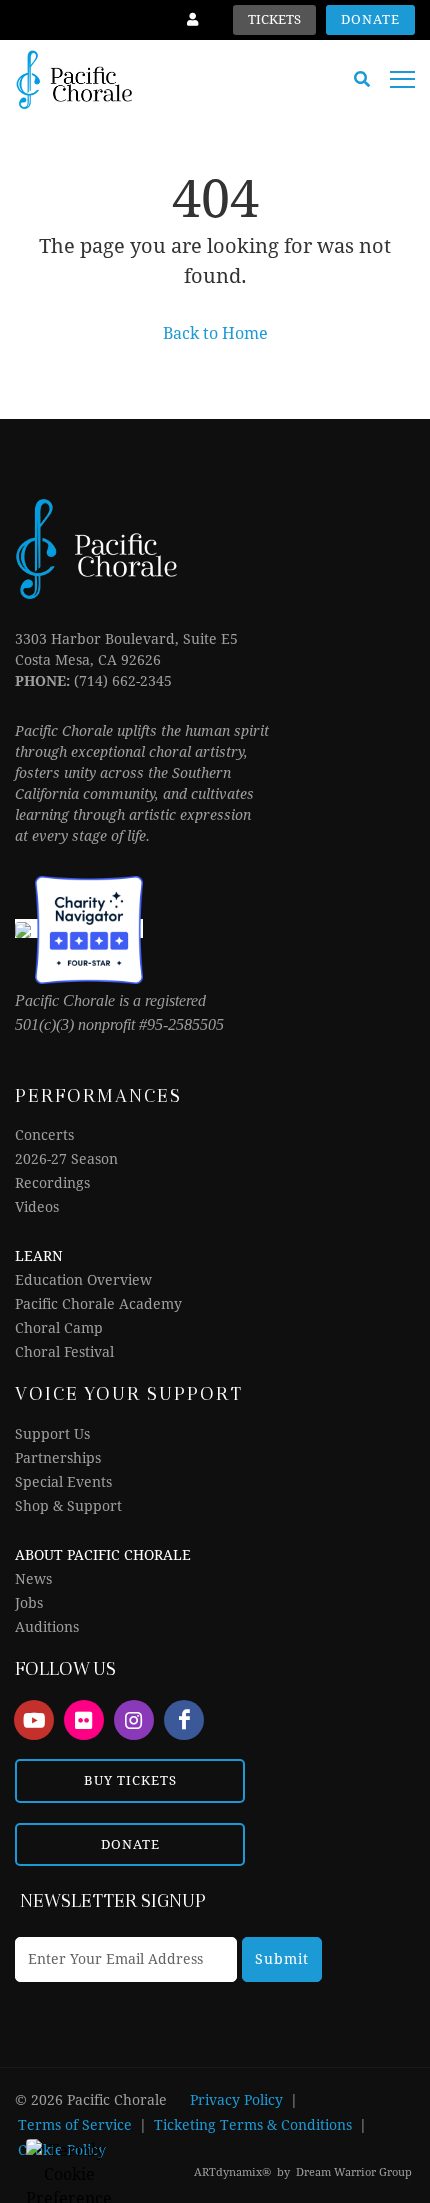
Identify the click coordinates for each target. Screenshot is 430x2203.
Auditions (47, 1627)
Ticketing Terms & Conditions (253, 2125)
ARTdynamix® (232, 2172)
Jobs (29, 1603)
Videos (37, 1207)
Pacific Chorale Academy (98, 1304)
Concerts (44, 1135)
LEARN (39, 1256)
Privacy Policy (236, 2100)
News (33, 1579)
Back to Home (215, 333)
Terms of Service (75, 2125)
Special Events (63, 1482)
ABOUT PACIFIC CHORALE (103, 1555)
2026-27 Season (66, 1159)
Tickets (274, 19)
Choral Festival (64, 1352)
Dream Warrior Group (354, 2172)
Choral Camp (59, 1328)
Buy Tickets (130, 1780)
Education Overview (83, 1280)
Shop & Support (68, 1506)
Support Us (52, 1434)
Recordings (52, 1183)
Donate (370, 19)
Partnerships (58, 1458)
